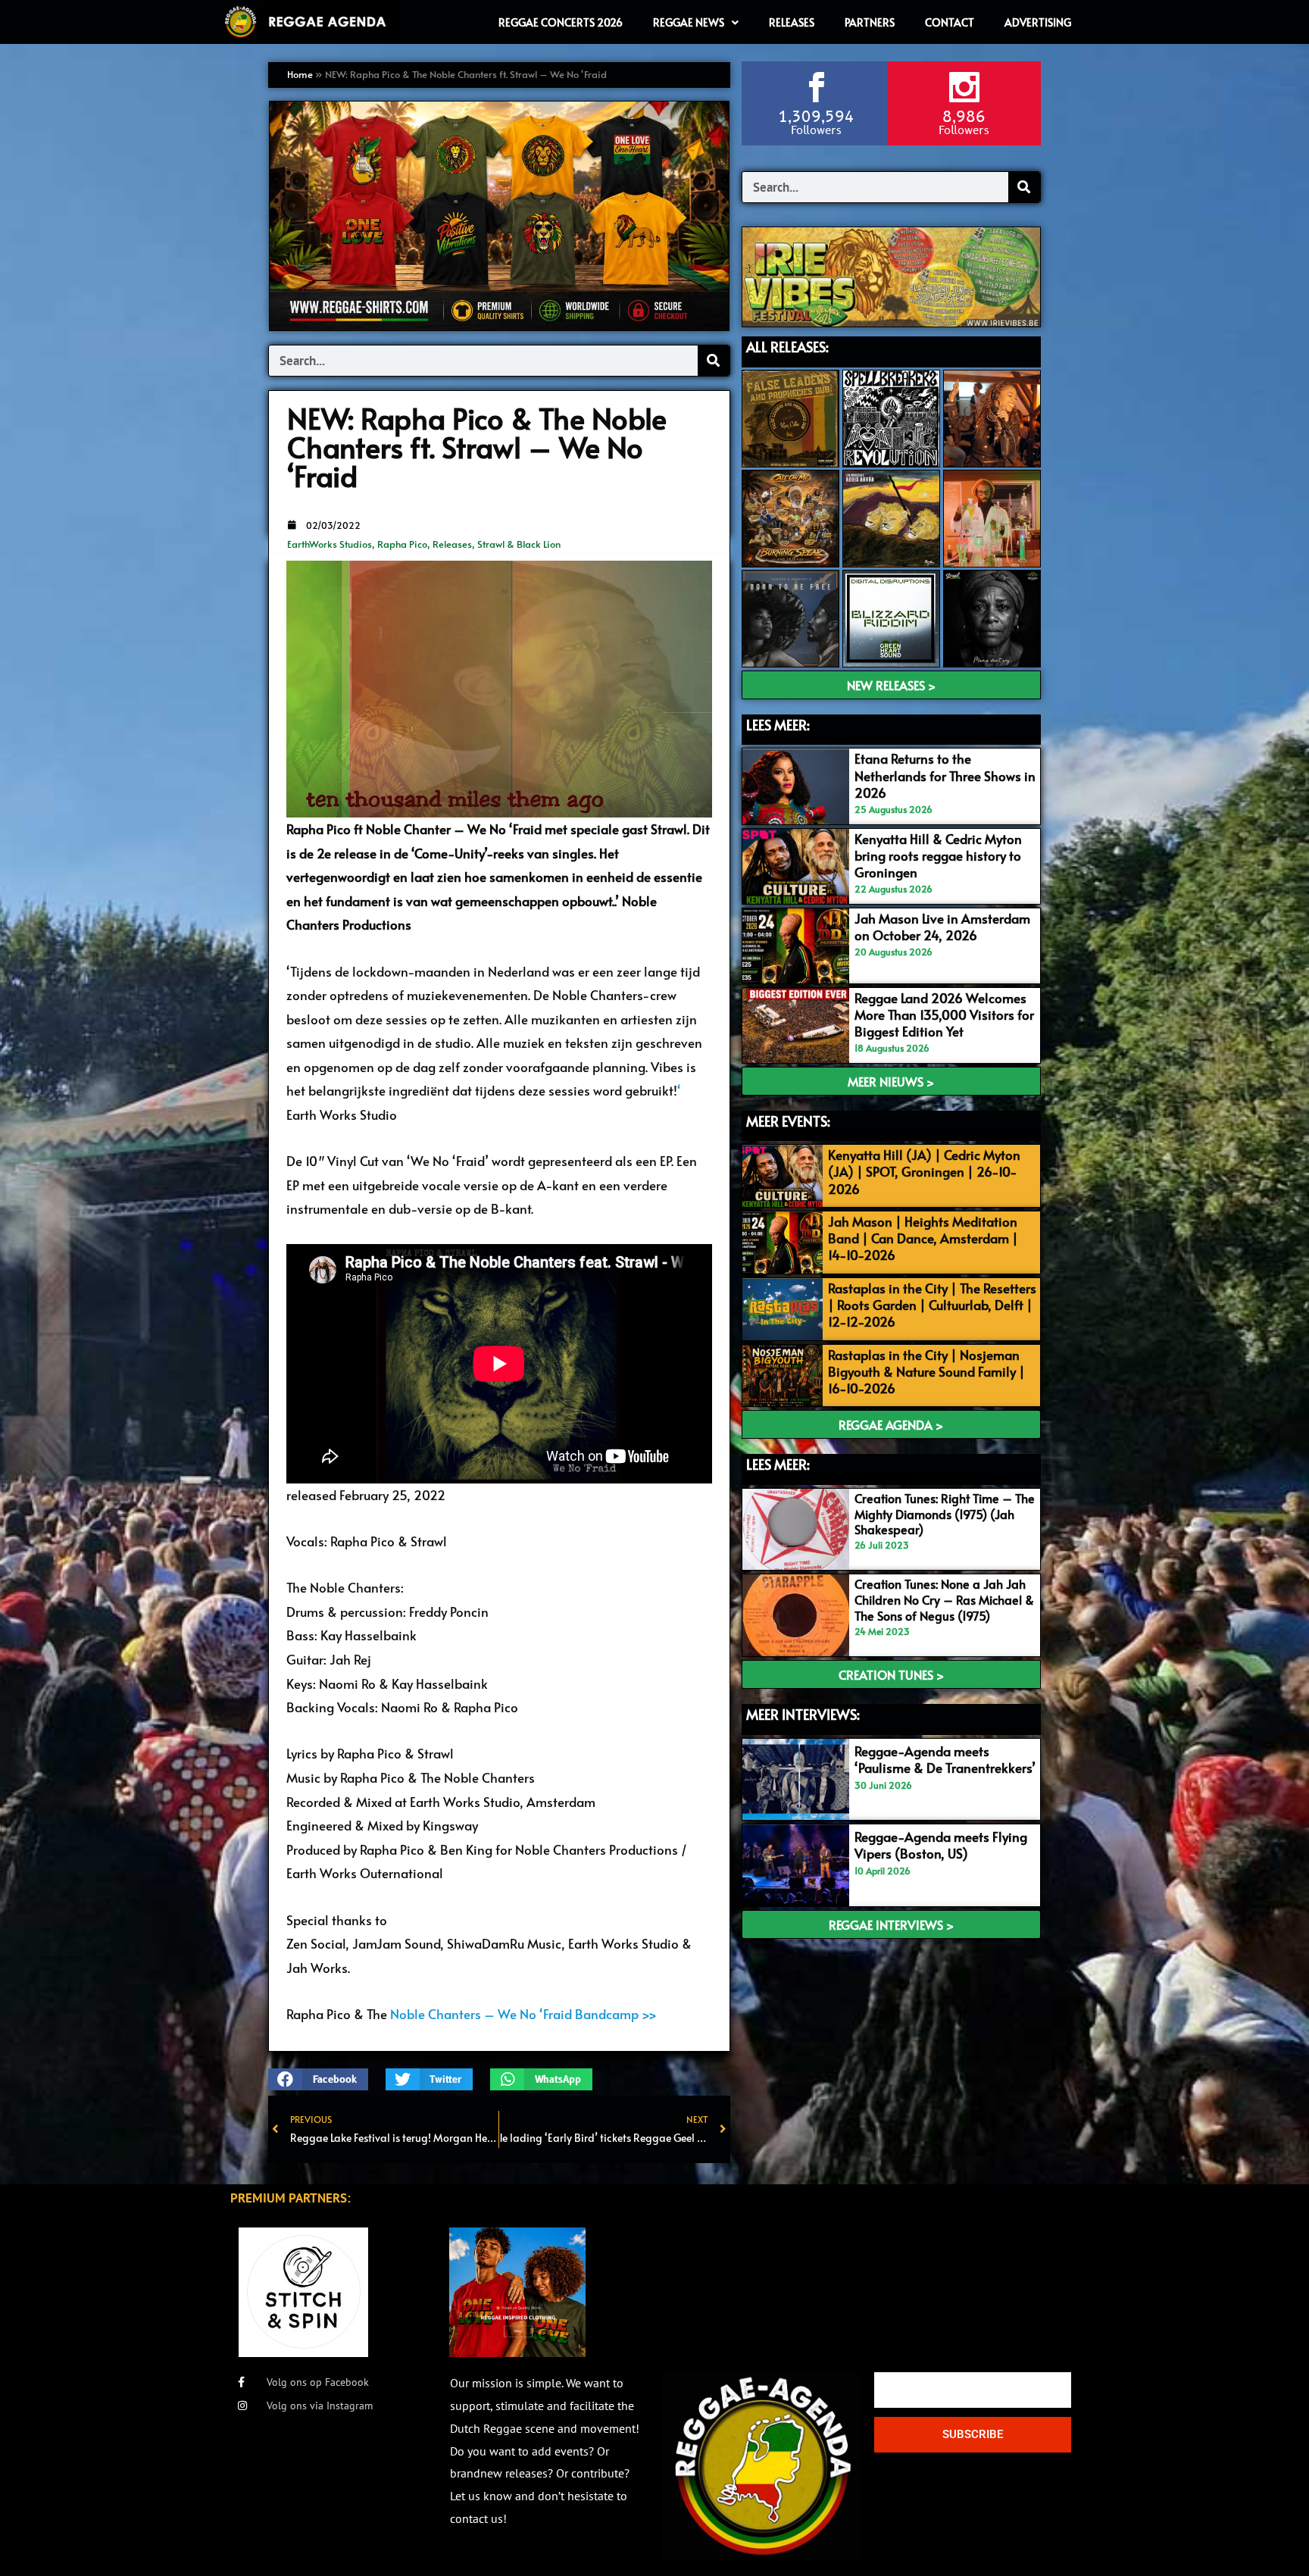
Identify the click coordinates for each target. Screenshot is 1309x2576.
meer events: (788, 1121)
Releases (452, 544)
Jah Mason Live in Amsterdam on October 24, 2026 (942, 927)
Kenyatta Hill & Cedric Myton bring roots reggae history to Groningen (938, 855)
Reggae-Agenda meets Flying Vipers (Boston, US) (941, 1845)
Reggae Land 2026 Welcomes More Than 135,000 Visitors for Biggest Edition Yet (944, 1014)
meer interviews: (803, 1714)
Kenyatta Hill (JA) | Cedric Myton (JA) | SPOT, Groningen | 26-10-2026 (924, 1171)
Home (300, 74)
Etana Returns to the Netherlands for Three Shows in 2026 (945, 775)
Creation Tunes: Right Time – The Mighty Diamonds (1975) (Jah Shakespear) (945, 1514)
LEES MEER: (778, 725)
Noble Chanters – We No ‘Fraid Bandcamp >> (523, 2014)
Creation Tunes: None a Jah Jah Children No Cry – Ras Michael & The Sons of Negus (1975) (944, 1599)
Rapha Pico (402, 544)
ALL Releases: (787, 347)
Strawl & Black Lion (519, 544)
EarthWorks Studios (330, 544)
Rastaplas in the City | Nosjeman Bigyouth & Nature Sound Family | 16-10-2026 (926, 1371)
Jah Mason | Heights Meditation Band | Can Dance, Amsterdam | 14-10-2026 (923, 1238)
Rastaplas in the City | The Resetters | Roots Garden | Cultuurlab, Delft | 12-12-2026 (932, 1305)
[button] (318, 2079)
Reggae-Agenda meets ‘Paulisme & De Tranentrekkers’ (945, 1759)
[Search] (714, 361)
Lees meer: (778, 1464)
